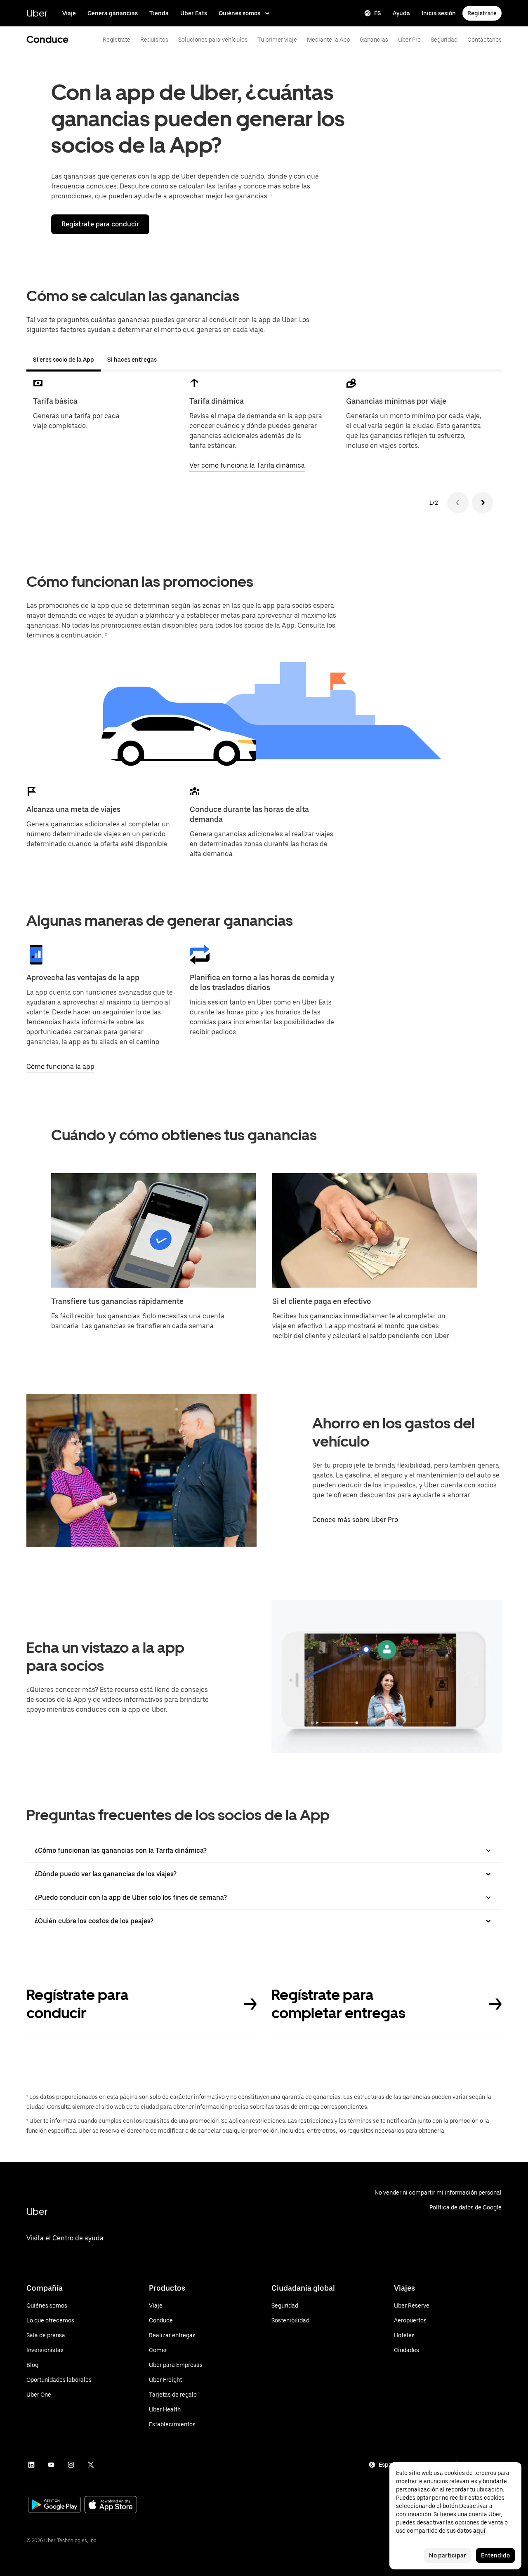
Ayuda (401, 13)
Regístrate (482, 13)
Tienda (159, 13)
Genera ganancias (113, 13)
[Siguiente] (483, 503)
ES (378, 13)
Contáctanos (484, 40)
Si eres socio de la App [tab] (64, 360)
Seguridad (444, 40)
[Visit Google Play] (54, 2505)
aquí (479, 2531)
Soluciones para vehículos (213, 40)
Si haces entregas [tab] (132, 360)
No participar (448, 2555)
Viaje (69, 13)
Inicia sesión (439, 13)
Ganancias (374, 40)
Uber (37, 13)
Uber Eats (194, 13)
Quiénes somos (239, 13)
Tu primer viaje (277, 40)
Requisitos (154, 40)
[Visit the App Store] (111, 2506)
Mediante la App (328, 40)
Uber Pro (409, 40)
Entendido (495, 2555)
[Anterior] (458, 503)
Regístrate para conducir (100, 224)
